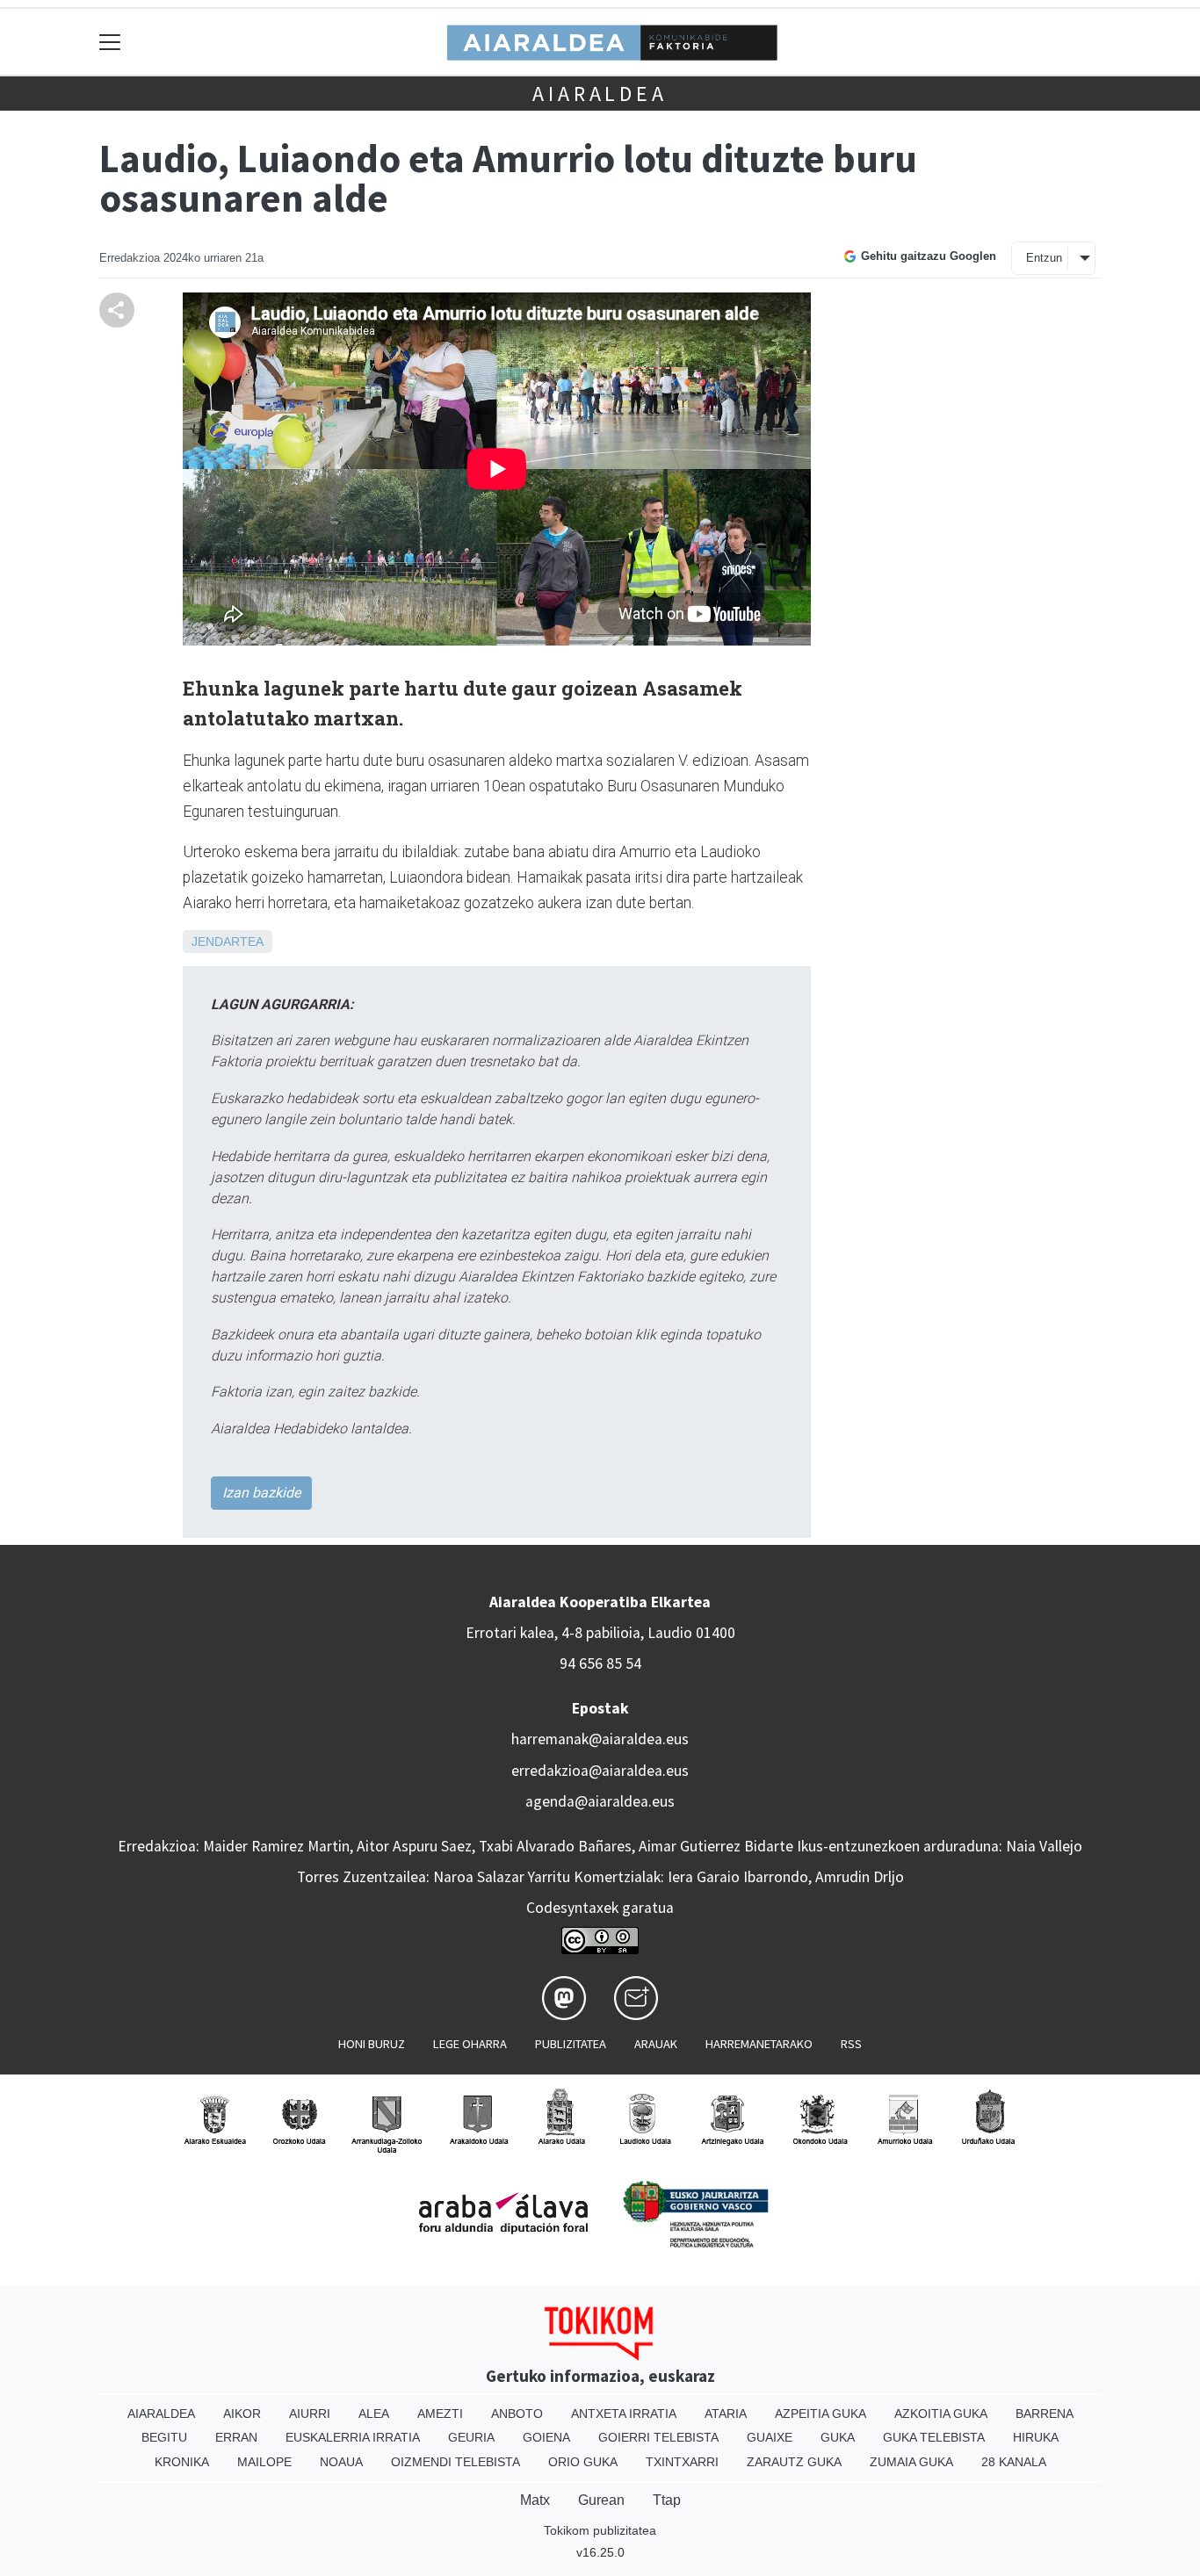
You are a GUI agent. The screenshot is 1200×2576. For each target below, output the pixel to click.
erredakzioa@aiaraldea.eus (600, 1771)
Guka (838, 2437)
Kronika (182, 2462)
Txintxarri (682, 2462)
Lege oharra (470, 2044)
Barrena (1045, 2414)
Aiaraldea (600, 94)
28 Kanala (1014, 2462)
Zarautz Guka (794, 2462)
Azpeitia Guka (820, 2414)
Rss (851, 2044)
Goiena (546, 2437)
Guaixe (770, 2437)
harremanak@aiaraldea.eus (600, 1739)
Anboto (517, 2414)
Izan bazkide (261, 1493)
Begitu (164, 2437)
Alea (374, 2414)
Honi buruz (372, 2044)
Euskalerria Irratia (353, 2437)
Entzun (1044, 258)
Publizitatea (571, 2044)
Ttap (667, 2500)
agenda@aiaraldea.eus (600, 1801)
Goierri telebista (658, 2437)
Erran (236, 2437)
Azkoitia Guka (941, 2414)
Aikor (242, 2414)
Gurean (601, 2500)
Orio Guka (583, 2462)
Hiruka (1036, 2437)
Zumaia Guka (911, 2462)
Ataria (726, 2414)
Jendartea (228, 942)
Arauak (656, 2044)
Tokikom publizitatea (600, 2530)
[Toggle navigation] (110, 42)
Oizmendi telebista (455, 2462)
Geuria (471, 2437)
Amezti (440, 2414)
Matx (535, 2500)
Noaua (341, 2462)
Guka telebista (934, 2437)
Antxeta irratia (624, 2414)
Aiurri (310, 2414)
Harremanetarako (759, 2044)
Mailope (264, 2462)
